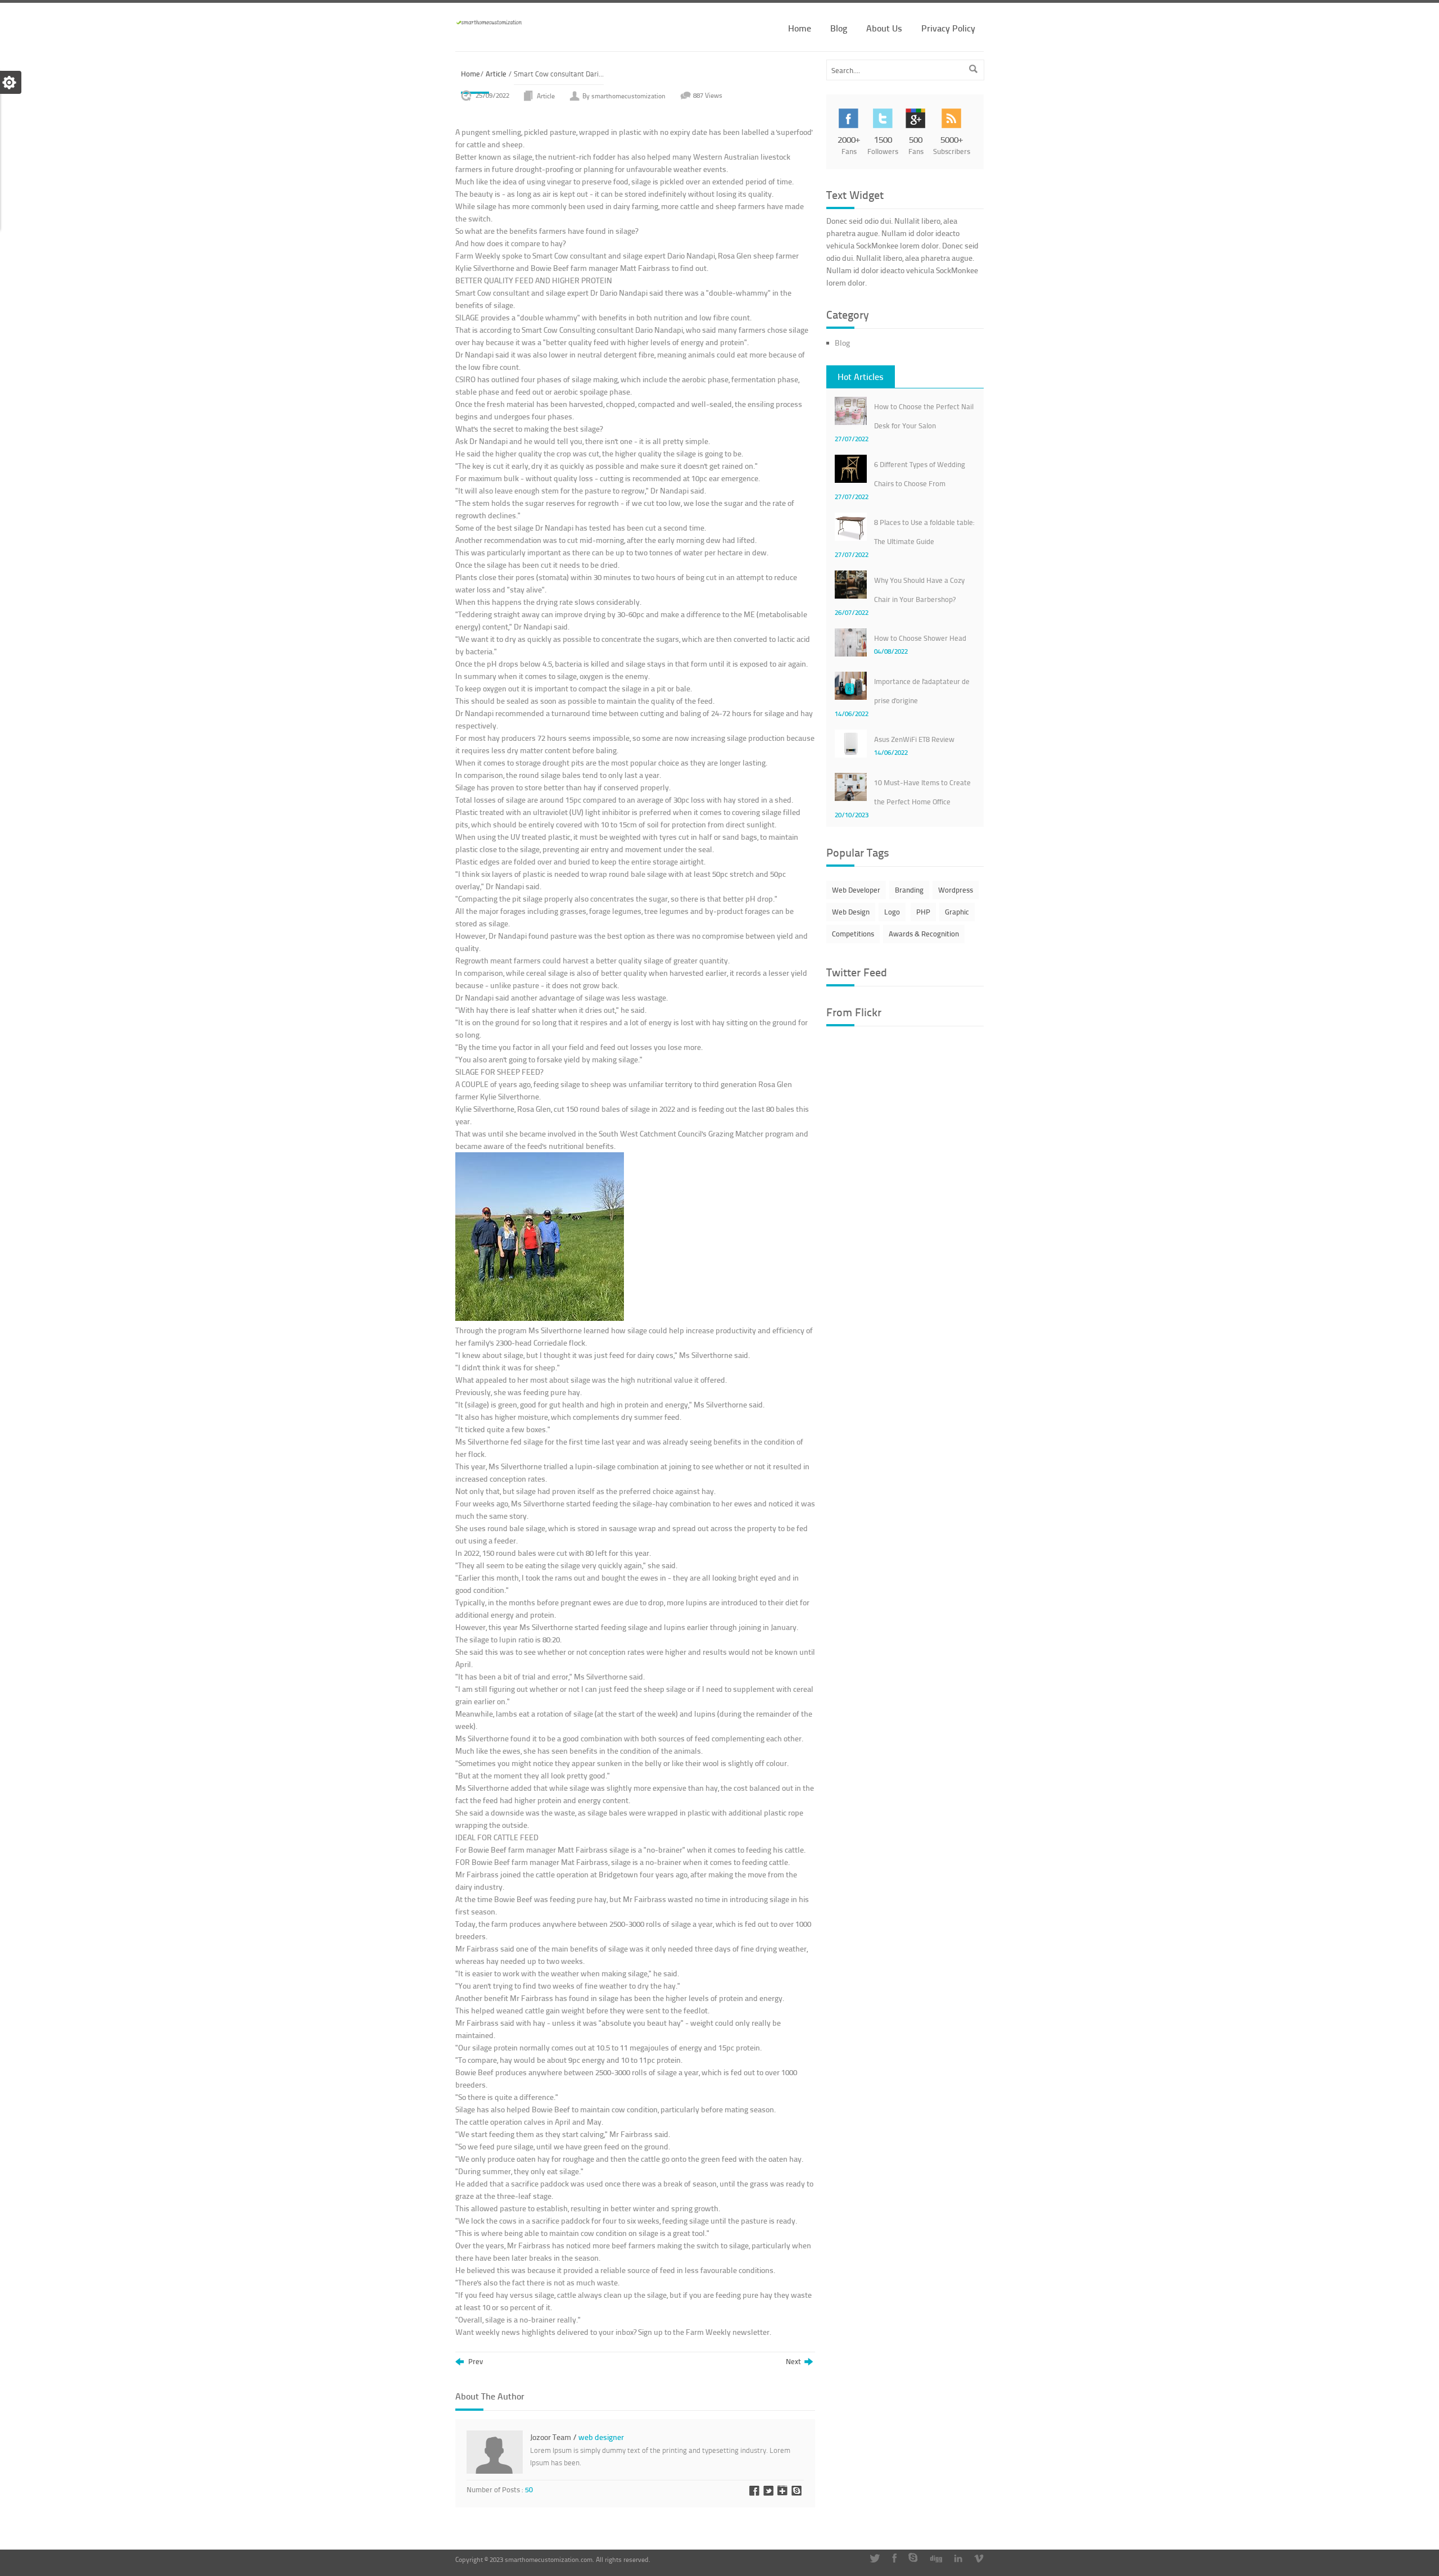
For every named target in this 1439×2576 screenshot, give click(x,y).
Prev (475, 2362)
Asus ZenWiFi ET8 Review (914, 739)
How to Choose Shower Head (920, 638)
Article (496, 74)
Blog (839, 28)
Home (800, 28)
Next (795, 2362)
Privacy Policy (948, 28)
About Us (884, 28)
